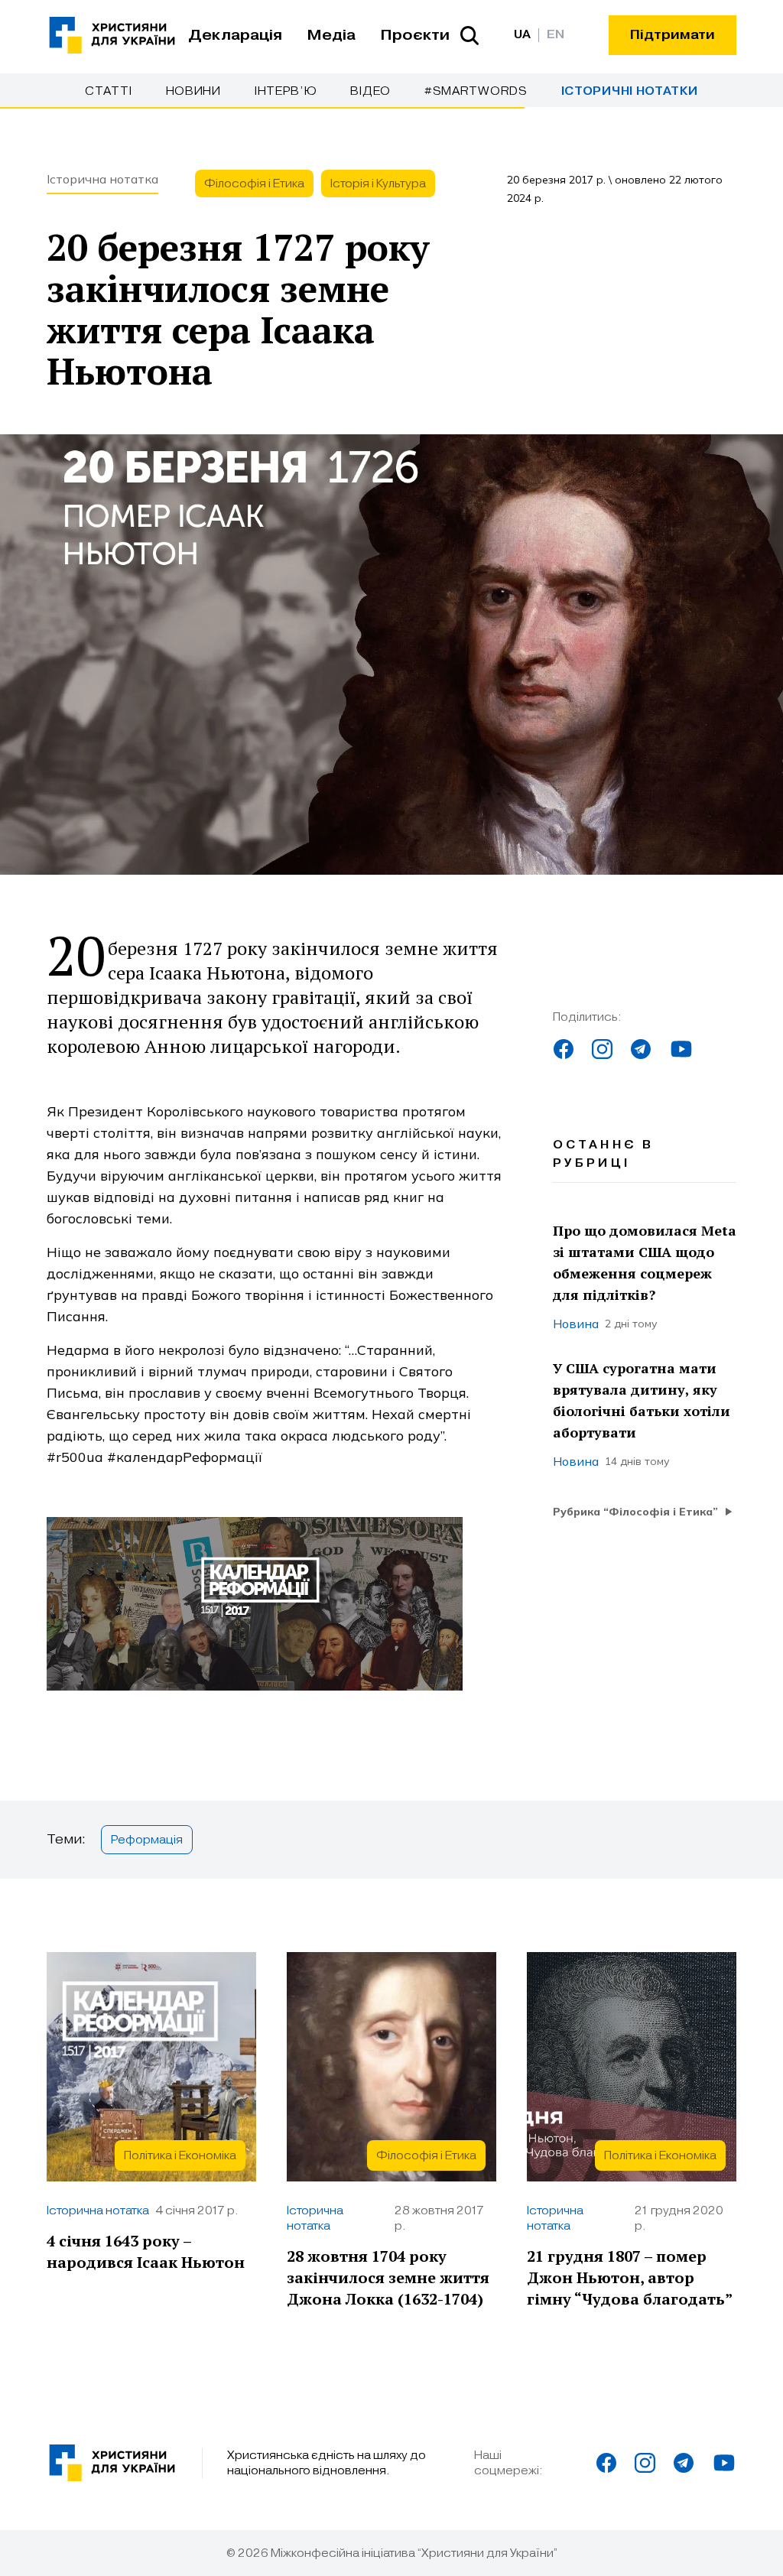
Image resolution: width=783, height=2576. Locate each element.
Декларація (235, 35)
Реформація (147, 1840)
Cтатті (108, 91)
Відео (370, 91)
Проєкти (415, 35)
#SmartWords (476, 91)
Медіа (331, 35)
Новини (193, 91)
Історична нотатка (102, 179)
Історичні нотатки (630, 91)
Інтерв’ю (286, 91)
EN (556, 35)
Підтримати (673, 35)
